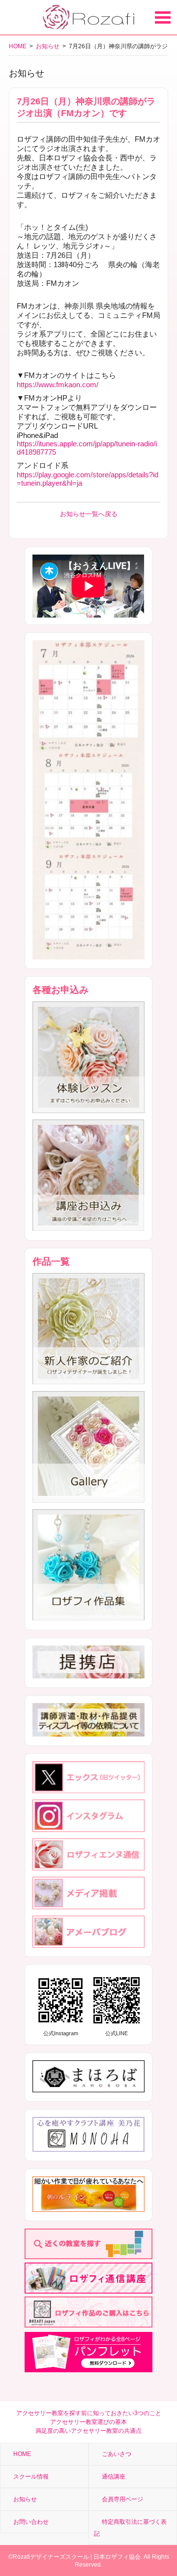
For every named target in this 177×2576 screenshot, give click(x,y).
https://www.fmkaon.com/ (58, 385)
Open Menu (163, 17)
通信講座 (114, 2477)
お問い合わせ (31, 2522)
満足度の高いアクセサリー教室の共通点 (88, 2431)
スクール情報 (31, 2477)
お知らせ (48, 46)
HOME (18, 46)
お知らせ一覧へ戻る (89, 514)
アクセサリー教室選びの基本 (88, 2422)
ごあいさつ (117, 2454)
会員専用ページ (122, 2499)
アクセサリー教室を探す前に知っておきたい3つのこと (89, 2413)
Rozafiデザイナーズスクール (51, 2557)
